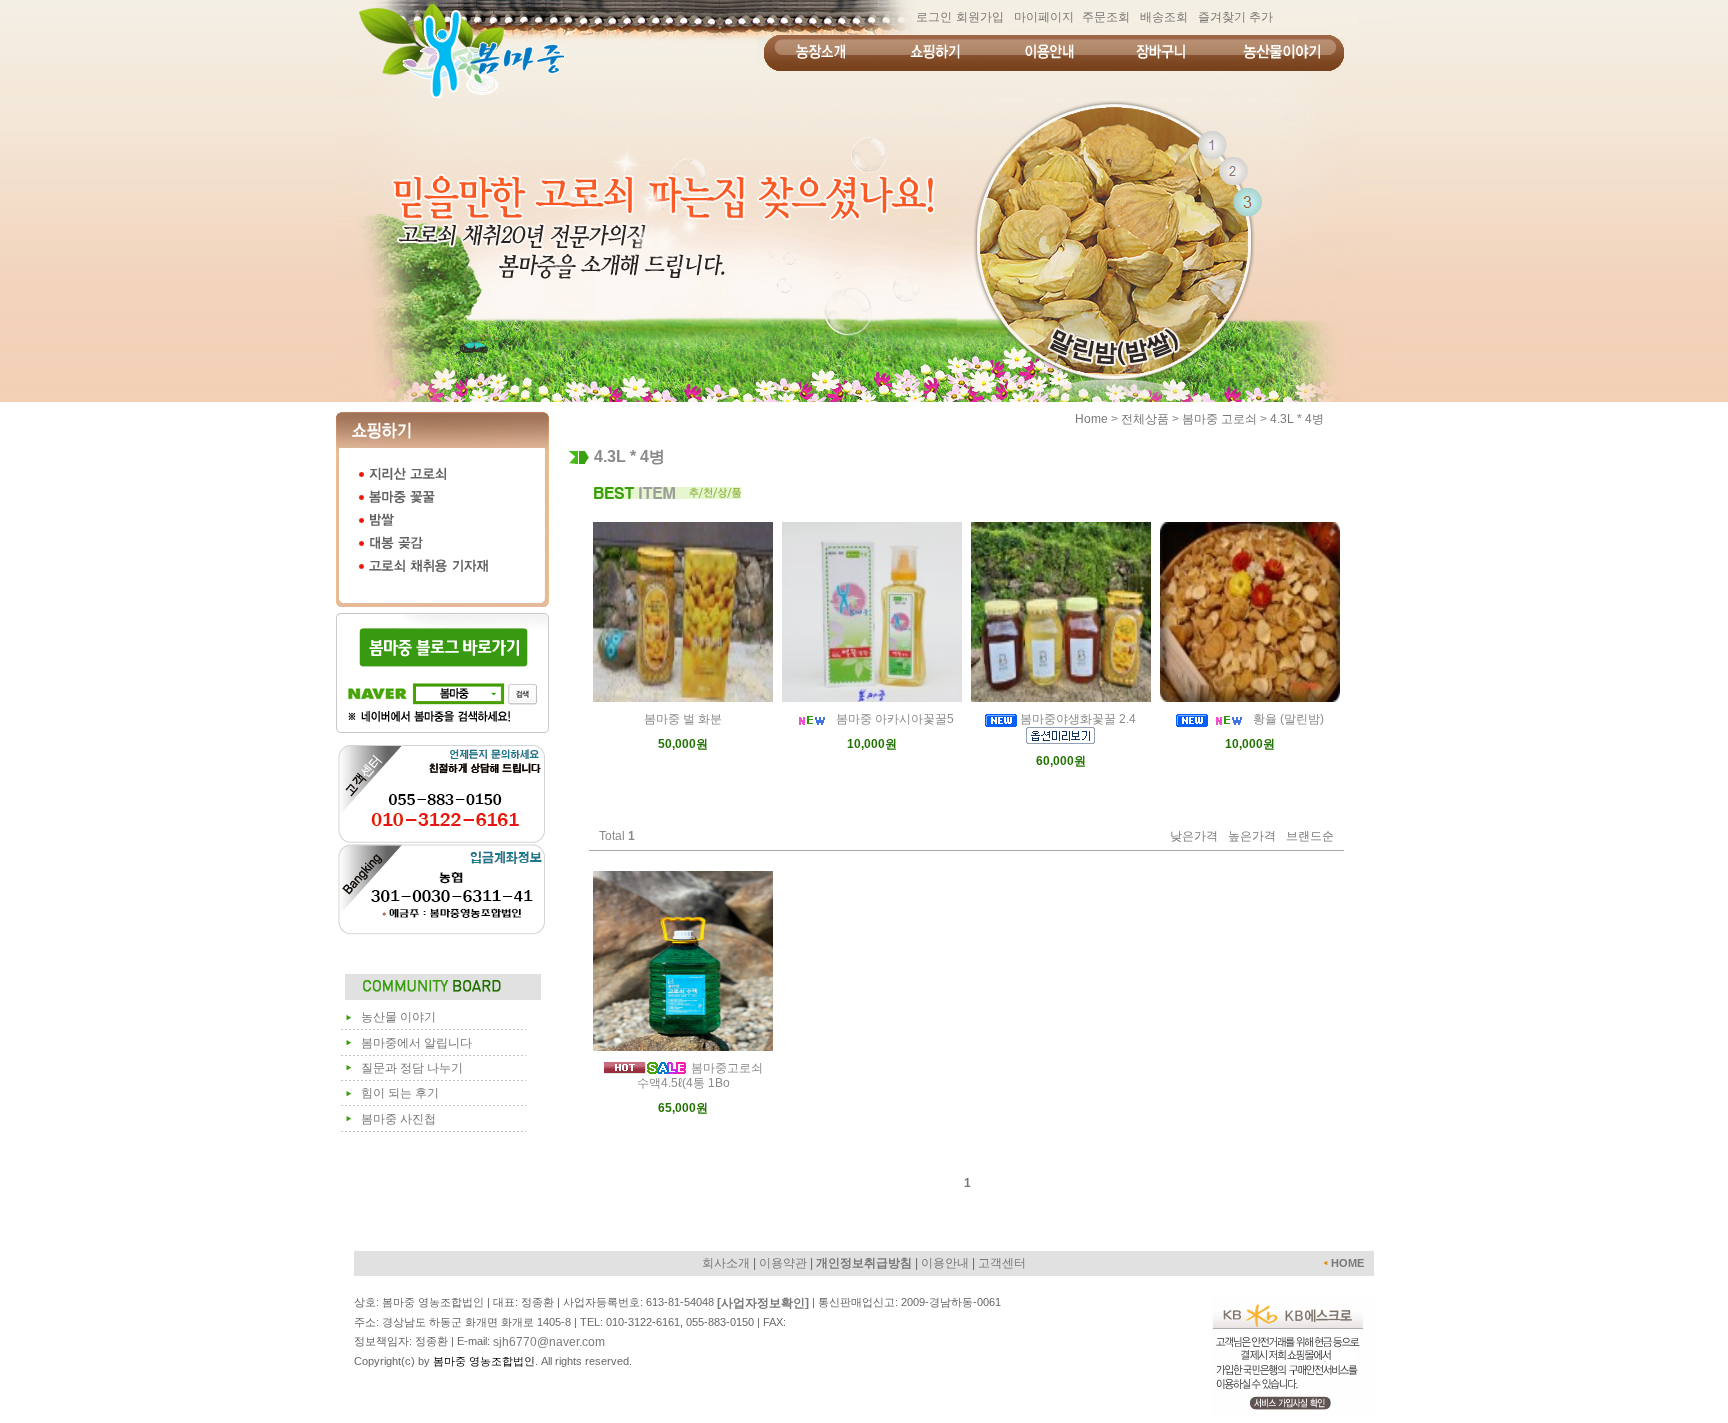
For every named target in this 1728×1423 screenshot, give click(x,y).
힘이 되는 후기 (400, 1093)
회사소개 (726, 1263)
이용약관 (783, 1263)
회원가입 (980, 17)
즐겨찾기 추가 (1235, 17)
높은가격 (1252, 837)
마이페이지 (1044, 17)
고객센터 (1002, 1263)
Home (1091, 419)
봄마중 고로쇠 (1219, 419)
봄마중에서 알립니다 (416, 1043)
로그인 (934, 17)
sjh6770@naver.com (549, 1342)
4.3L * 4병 (1297, 419)
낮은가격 (1194, 837)
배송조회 (1164, 17)
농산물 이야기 (398, 1017)
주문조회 (1106, 17)
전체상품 (1145, 419)
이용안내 (945, 1263)
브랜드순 (1310, 837)
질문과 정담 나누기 (412, 1068)
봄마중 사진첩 (398, 1119)
